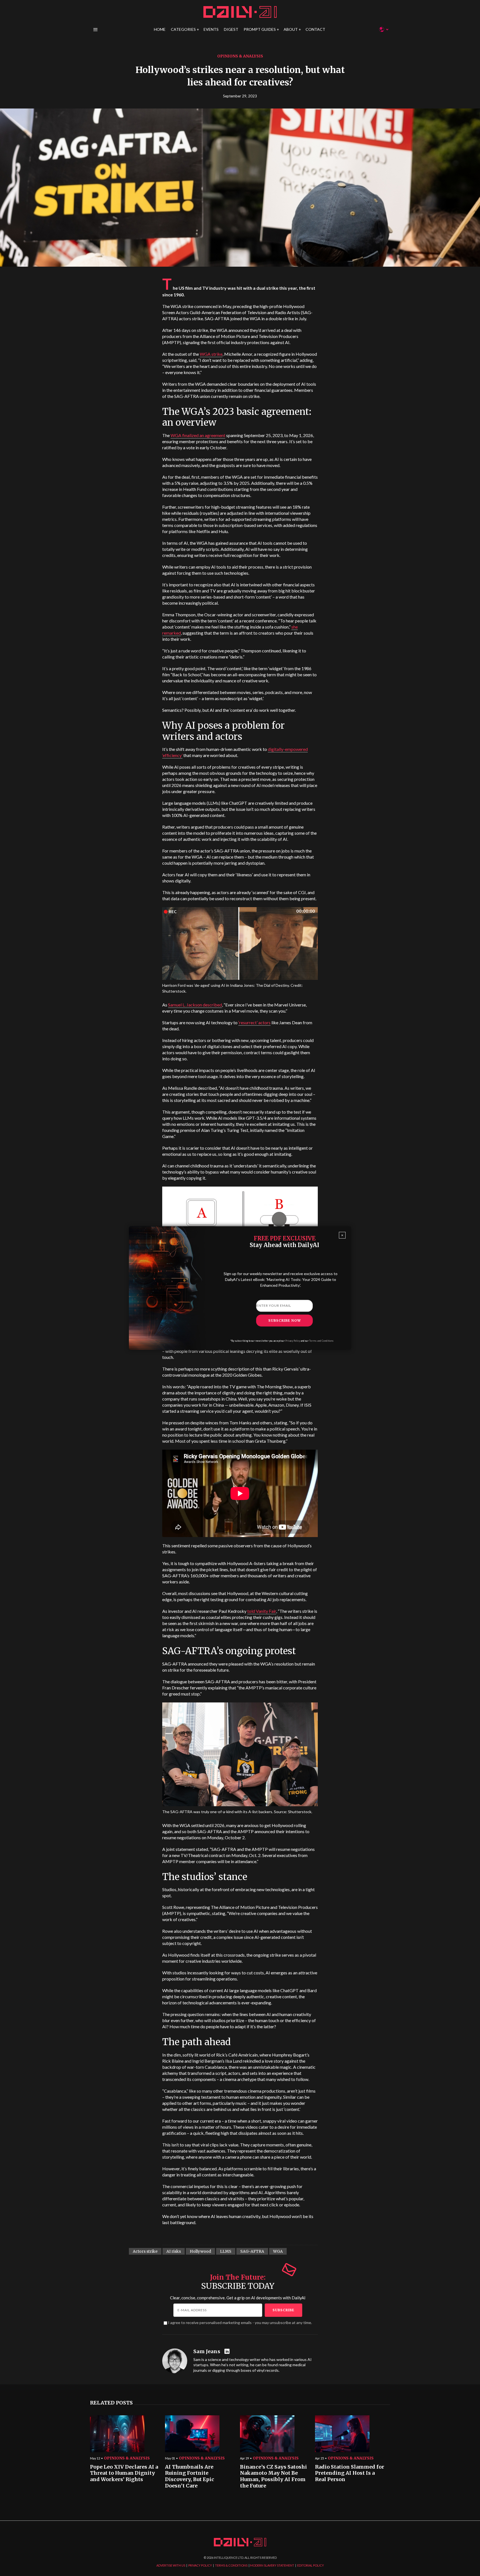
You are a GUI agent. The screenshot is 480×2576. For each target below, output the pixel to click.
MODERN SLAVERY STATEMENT (272, 2565)
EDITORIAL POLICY (311, 2565)
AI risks (174, 2251)
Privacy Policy (293, 1341)
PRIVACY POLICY (200, 2565)
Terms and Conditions (321, 1341)
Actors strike (145, 2251)
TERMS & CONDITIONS (231, 2565)
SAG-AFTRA (252, 2251)
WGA (278, 2251)
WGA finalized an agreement (198, 435)
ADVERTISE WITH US (171, 2565)
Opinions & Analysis (240, 56)
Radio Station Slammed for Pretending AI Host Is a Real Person (350, 2473)
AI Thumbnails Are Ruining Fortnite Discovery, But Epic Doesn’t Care (190, 2476)
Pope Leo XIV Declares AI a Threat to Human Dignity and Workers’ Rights (124, 2473)
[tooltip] (228, 2352)
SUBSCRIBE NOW (285, 1320)
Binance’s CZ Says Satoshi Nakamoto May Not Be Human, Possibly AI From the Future (273, 2476)
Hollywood (200, 2251)
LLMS (226, 2251)
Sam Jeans (207, 2352)
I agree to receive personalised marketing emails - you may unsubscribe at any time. (240, 2323)
